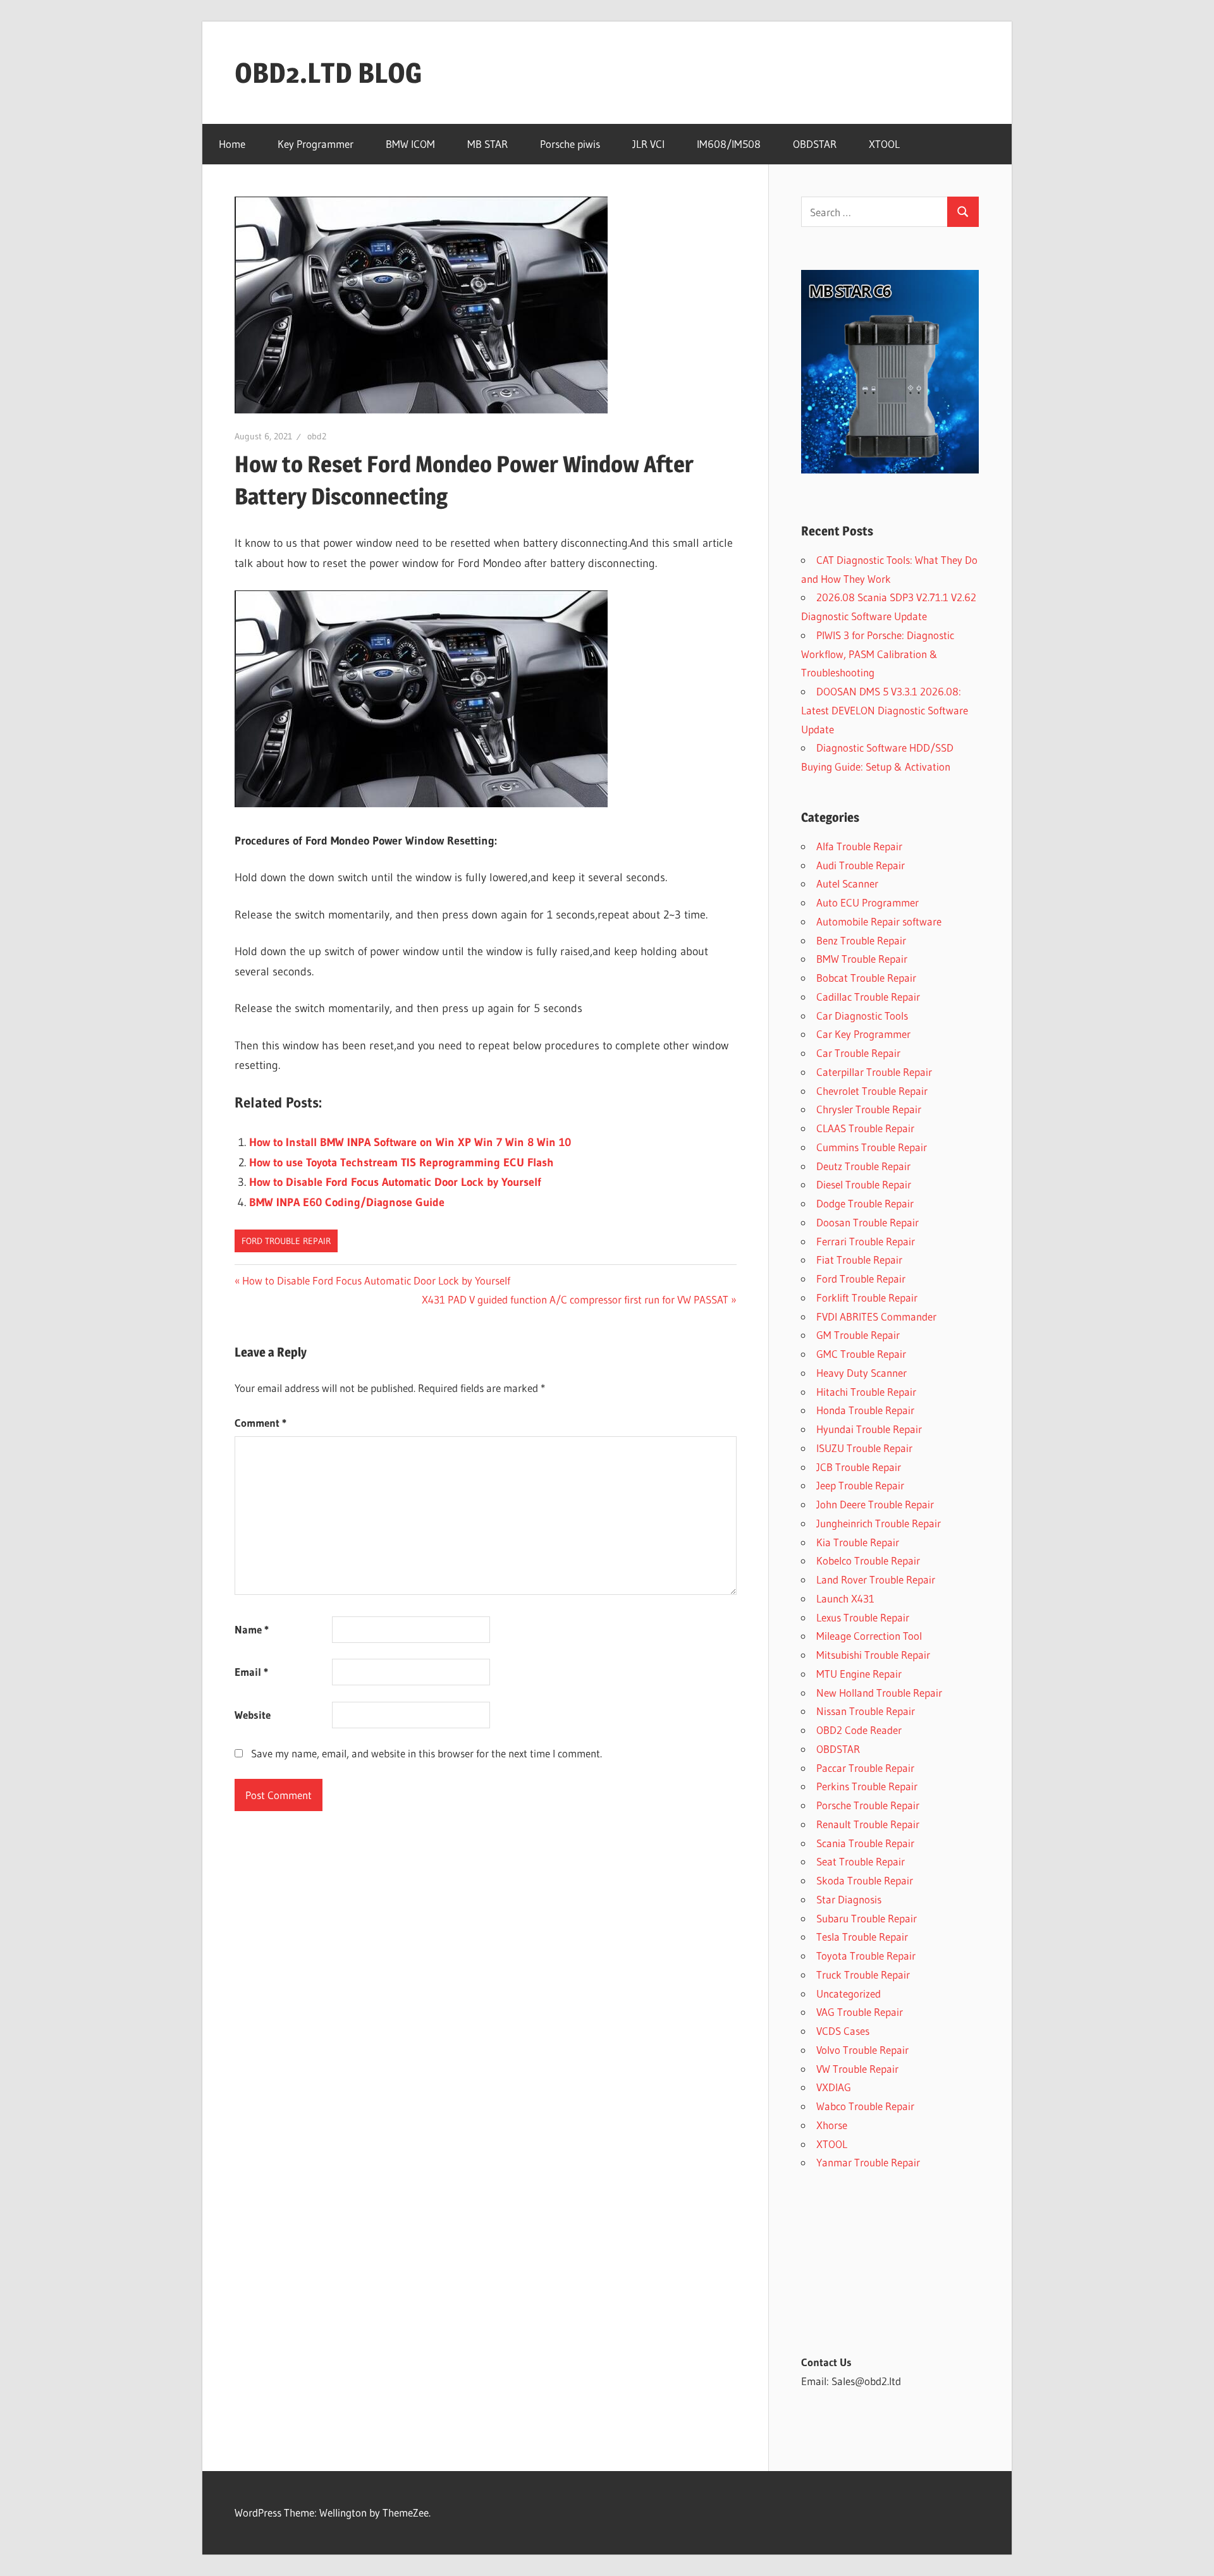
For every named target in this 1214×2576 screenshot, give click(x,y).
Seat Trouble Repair (861, 1861)
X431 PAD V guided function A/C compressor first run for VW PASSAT (575, 1299)
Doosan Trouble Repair (868, 1222)
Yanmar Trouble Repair (868, 2162)
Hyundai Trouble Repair (869, 1429)
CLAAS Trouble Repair (865, 1128)
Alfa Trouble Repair (859, 846)
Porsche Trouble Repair (868, 1805)
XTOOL (884, 144)
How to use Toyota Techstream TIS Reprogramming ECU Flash (402, 1163)
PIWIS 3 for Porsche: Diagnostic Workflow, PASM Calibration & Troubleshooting (878, 654)
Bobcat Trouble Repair (866, 978)
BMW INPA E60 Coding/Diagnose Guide (347, 1202)
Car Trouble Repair (858, 1053)
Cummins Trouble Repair (872, 1147)
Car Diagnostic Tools (862, 1016)
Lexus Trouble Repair (863, 1617)
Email (251, 1672)
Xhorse (832, 2125)
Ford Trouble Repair (286, 1241)
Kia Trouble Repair (858, 1542)
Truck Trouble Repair (863, 1975)
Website (253, 1715)
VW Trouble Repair (857, 2069)
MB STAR (487, 144)
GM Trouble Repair (858, 1335)
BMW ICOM (410, 144)
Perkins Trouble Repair (867, 1786)
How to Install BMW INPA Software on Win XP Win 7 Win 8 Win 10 (410, 1142)
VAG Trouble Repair (860, 2012)
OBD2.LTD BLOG (328, 73)
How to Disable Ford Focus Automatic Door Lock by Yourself (395, 1182)
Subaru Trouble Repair (867, 1918)
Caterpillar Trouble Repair (874, 1072)
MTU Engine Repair (859, 1674)
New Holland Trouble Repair (879, 1693)
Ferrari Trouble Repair (866, 1241)
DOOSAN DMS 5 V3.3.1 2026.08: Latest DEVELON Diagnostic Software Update (885, 710)
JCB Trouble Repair (859, 1467)
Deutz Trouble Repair (863, 1166)
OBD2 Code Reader (859, 1730)
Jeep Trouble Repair (860, 1485)
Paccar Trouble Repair (865, 1768)
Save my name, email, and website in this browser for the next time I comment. (426, 1753)
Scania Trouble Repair (865, 1843)
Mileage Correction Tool (869, 1636)
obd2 (317, 436)
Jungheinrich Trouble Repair (879, 1523)
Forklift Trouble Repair (867, 1297)
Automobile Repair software (879, 921)
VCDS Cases (843, 2031)
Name (252, 1629)
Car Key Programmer (863, 1034)
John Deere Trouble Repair (875, 1504)
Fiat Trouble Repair (859, 1260)
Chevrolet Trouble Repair (872, 1091)
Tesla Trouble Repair (862, 1937)
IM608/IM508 (729, 144)
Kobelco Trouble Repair (868, 1560)
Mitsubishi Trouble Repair (873, 1655)
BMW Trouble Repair (862, 959)
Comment (261, 1423)
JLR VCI (648, 144)
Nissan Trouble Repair (866, 1711)
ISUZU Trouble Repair (864, 1448)
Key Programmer (316, 144)
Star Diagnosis (849, 1899)
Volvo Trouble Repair (862, 2050)
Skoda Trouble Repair (865, 1880)
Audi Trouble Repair (861, 865)
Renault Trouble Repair (868, 1824)
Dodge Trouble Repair (865, 1203)
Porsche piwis (570, 144)
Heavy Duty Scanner (861, 1373)
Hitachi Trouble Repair (866, 1392)
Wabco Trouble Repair (865, 2106)
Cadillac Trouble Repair (868, 997)
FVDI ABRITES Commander (876, 1316)
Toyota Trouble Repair (866, 1956)
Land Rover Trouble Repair (876, 1579)
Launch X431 (845, 1598)
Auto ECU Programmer (868, 902)
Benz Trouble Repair (861, 940)
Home (232, 144)
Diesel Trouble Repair (864, 1184)
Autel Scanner (847, 883)
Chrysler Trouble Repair (869, 1109)
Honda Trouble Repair (865, 1410)
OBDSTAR (815, 144)
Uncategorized (849, 1993)
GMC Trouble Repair (861, 1354)
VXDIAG (834, 2087)
